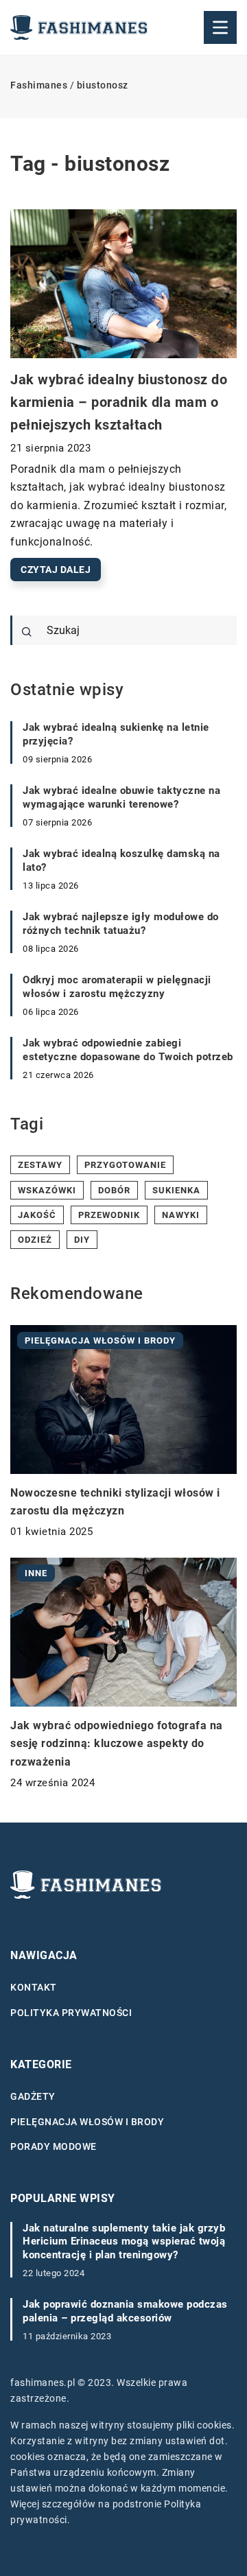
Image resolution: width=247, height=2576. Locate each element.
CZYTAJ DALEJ (56, 570)
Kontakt (34, 1987)
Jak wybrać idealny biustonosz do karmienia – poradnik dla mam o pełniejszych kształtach (119, 402)
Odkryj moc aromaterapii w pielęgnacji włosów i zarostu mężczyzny (117, 987)
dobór (114, 1190)
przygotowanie (125, 1165)
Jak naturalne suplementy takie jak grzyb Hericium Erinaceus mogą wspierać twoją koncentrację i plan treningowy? (124, 2241)
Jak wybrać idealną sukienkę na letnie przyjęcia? (116, 734)
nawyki (181, 1215)
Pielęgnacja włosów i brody (87, 2122)
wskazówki (47, 1190)
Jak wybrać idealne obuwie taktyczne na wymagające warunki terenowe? (121, 797)
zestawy (40, 1165)
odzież (35, 1240)
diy (82, 1240)
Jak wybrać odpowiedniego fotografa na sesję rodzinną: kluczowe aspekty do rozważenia (117, 1744)
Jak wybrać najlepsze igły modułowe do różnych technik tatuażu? (121, 924)
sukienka (176, 1190)
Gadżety (33, 2096)
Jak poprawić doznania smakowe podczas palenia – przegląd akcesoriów (125, 2311)
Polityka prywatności (71, 2013)
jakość (37, 1215)
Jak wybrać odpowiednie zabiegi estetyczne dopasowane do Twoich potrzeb (128, 1050)
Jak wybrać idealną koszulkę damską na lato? (121, 860)
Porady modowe (54, 2146)
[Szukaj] (27, 632)
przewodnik (109, 1215)
